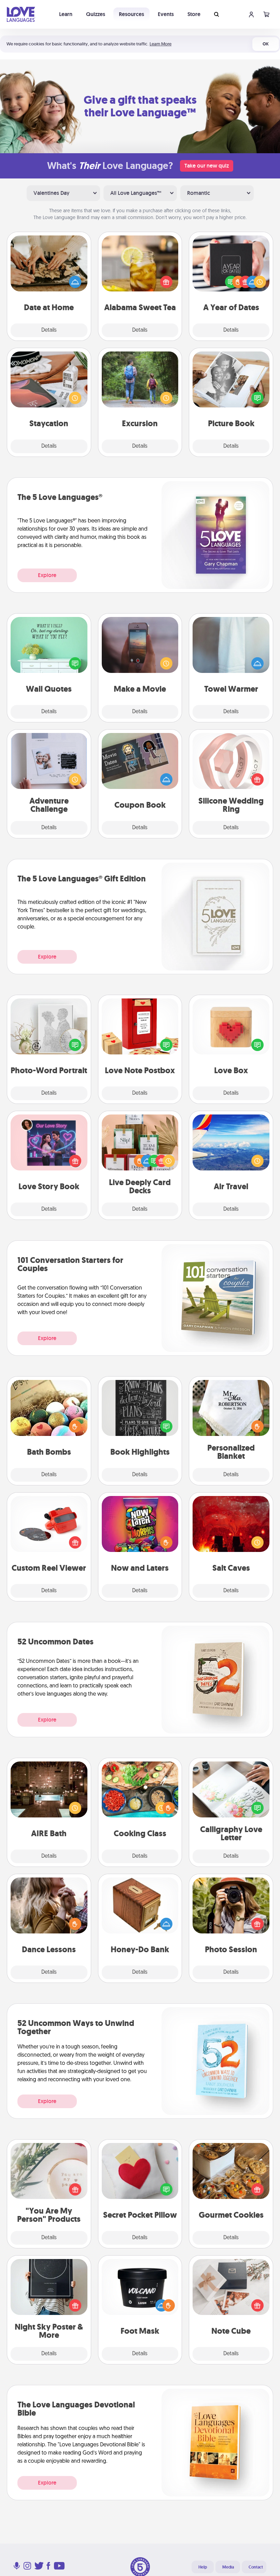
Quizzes (96, 14)
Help (203, 2567)
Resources (131, 14)
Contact (256, 2567)
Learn (66, 14)
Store (194, 14)
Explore (47, 575)
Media (228, 2567)
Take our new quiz (207, 166)
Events (166, 14)
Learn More (160, 44)
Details (49, 330)
